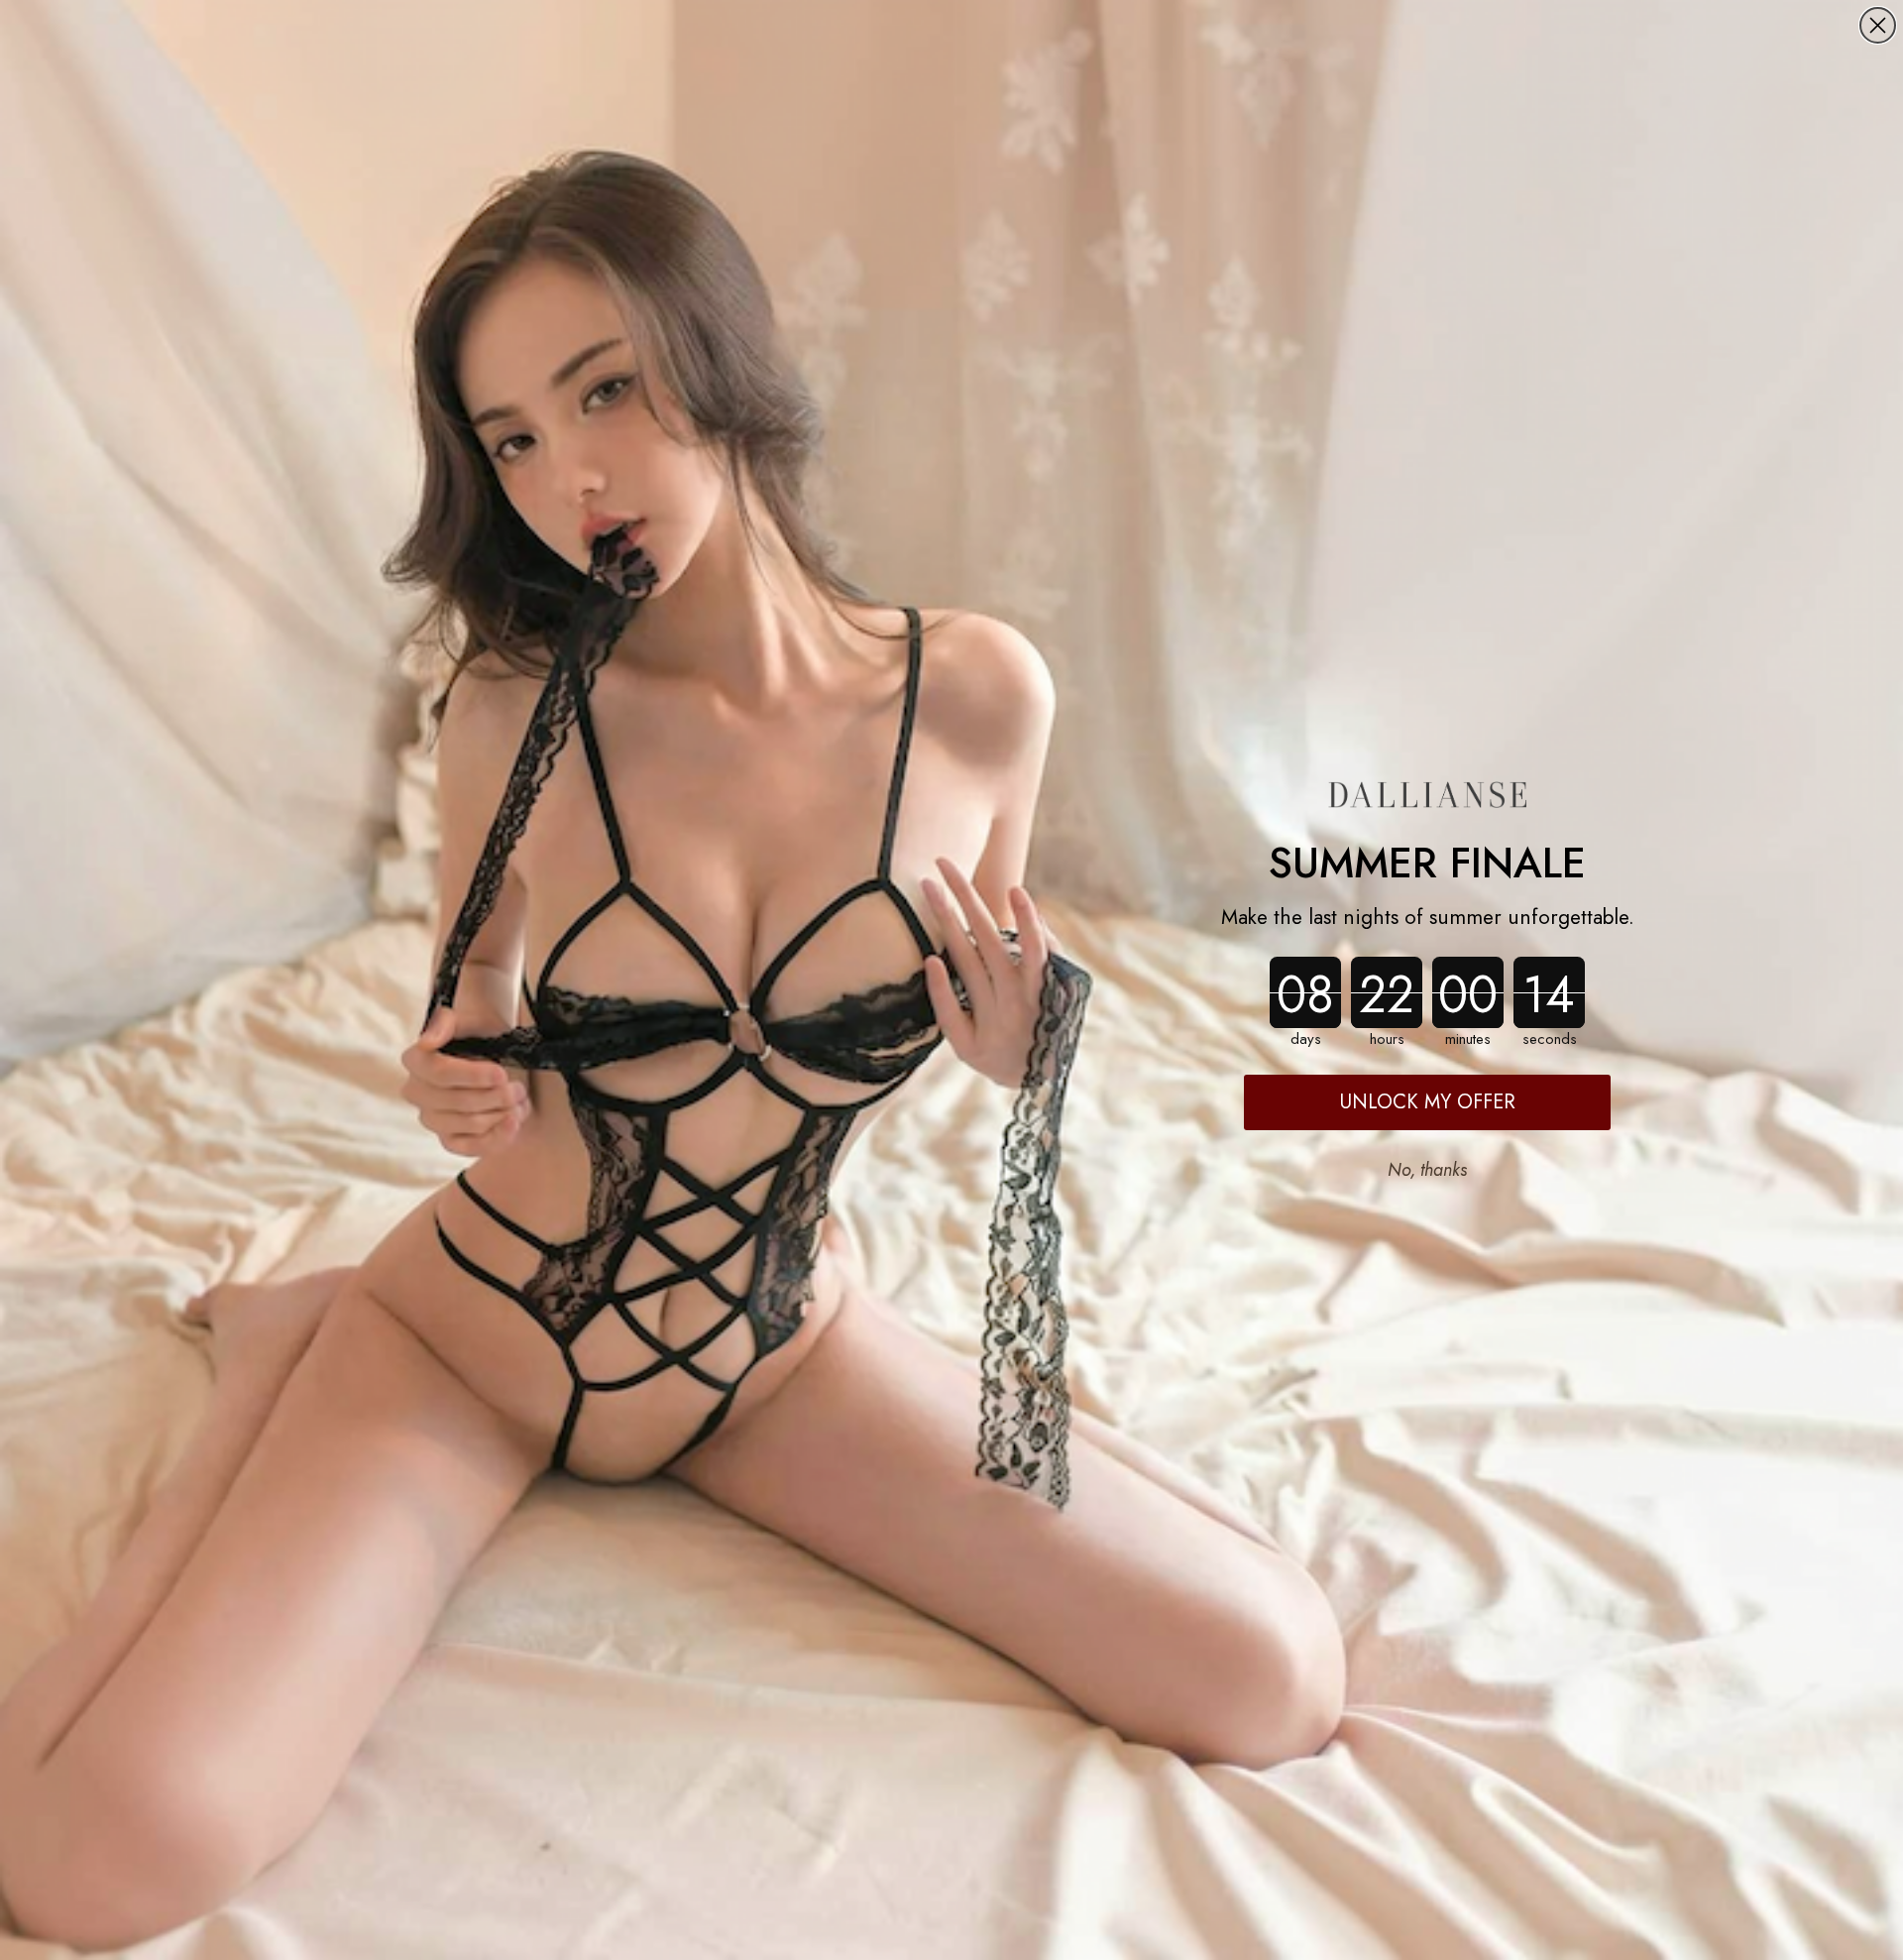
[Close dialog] (1878, 25)
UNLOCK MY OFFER (1428, 1102)
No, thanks (1427, 1170)
